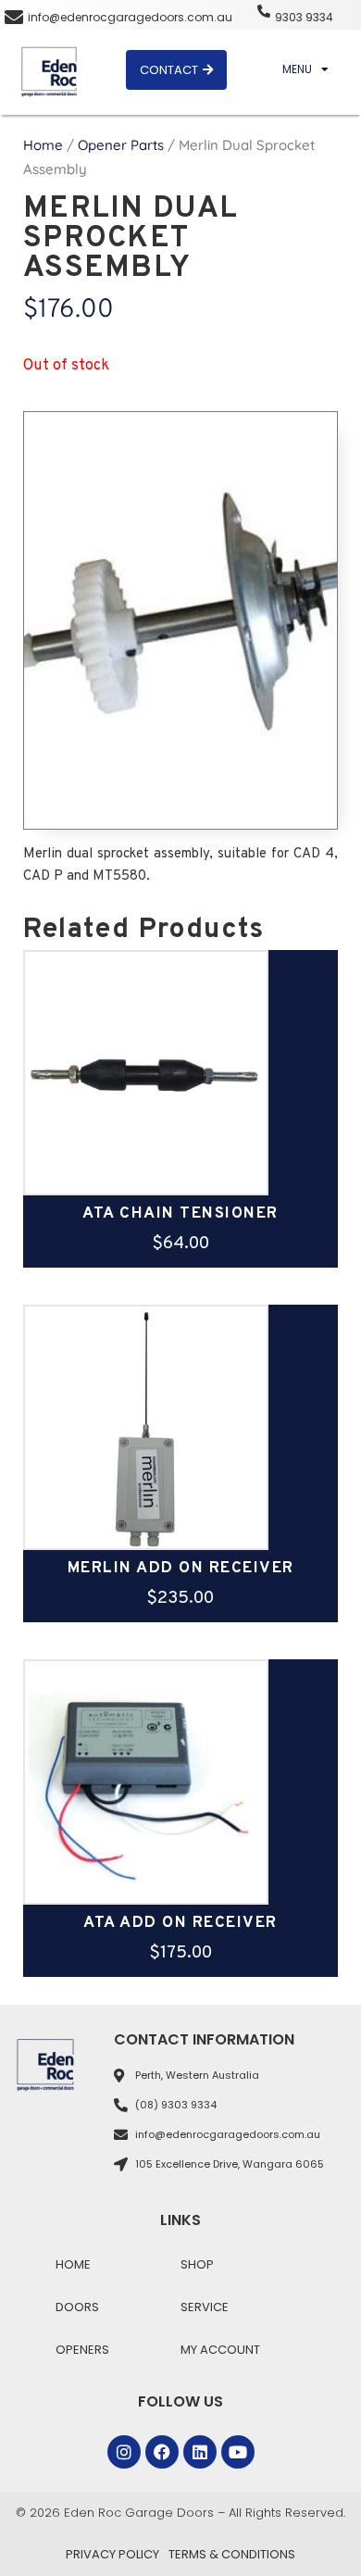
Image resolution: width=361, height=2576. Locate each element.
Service (205, 2307)
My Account (220, 2350)
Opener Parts (121, 145)
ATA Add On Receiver (180, 1923)
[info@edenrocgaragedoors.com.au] (14, 18)
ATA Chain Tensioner (180, 1214)
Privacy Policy (112, 2554)
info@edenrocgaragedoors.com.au (130, 17)
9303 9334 (304, 17)
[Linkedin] (200, 2452)
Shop (197, 2264)
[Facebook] (162, 2452)
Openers (82, 2350)
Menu (297, 69)
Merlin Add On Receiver (181, 1569)
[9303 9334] (264, 11)
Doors (77, 2307)
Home (43, 145)
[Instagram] (124, 2452)
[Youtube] (238, 2452)
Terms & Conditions (232, 2554)
